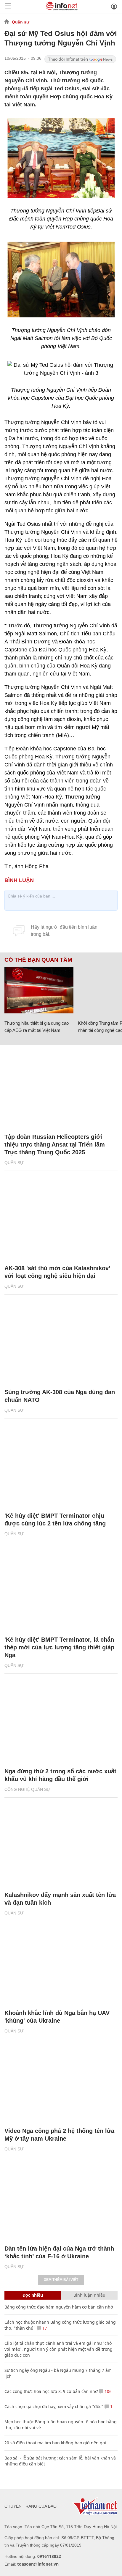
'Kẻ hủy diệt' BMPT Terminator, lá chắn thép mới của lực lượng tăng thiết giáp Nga (59, 1647)
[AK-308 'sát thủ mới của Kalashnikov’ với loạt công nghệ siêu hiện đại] (61, 1221)
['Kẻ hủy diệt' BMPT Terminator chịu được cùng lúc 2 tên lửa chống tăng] (61, 1468)
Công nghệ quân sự (27, 1789)
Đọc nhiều (33, 2295)
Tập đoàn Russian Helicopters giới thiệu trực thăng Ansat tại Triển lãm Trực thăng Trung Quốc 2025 (55, 1144)
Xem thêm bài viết (61, 2280)
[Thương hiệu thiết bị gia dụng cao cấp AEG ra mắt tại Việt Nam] (39, 990)
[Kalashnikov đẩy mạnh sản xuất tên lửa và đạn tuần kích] (61, 1847)
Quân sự (21, 22)
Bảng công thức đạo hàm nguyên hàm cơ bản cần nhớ (59, 2307)
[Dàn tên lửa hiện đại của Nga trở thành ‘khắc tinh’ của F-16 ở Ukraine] (61, 2201)
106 (107, 2391)
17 (44, 2328)
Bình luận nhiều (89, 2295)
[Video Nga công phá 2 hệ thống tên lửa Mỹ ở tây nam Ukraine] (61, 2083)
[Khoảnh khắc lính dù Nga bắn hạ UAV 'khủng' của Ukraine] (61, 1965)
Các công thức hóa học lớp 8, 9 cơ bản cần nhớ (51, 2391)
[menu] (8, 6)
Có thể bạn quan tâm (38, 960)
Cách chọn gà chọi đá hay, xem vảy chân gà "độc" (54, 2406)
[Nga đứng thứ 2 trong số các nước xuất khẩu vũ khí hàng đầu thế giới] (61, 1724)
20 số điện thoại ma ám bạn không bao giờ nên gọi (55, 2443)
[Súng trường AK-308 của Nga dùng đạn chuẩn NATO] (61, 1344)
